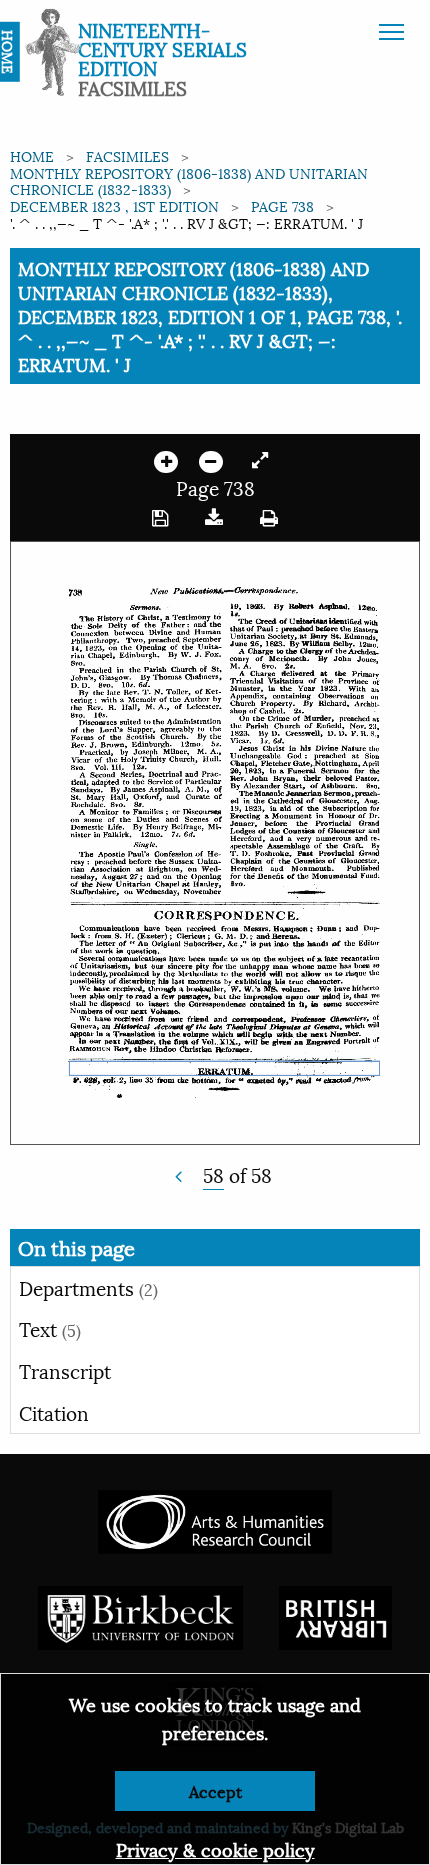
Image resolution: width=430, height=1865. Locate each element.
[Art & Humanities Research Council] (214, 1518)
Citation (54, 1412)
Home (32, 155)
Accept (215, 1790)
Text (50, 1328)
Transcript (65, 1370)
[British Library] (335, 1614)
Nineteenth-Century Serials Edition (162, 48)
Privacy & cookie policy (215, 1848)
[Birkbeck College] (141, 1614)
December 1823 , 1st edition (114, 205)
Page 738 (282, 205)
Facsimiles (127, 155)
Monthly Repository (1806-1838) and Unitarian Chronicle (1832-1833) (189, 181)
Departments (88, 1287)
